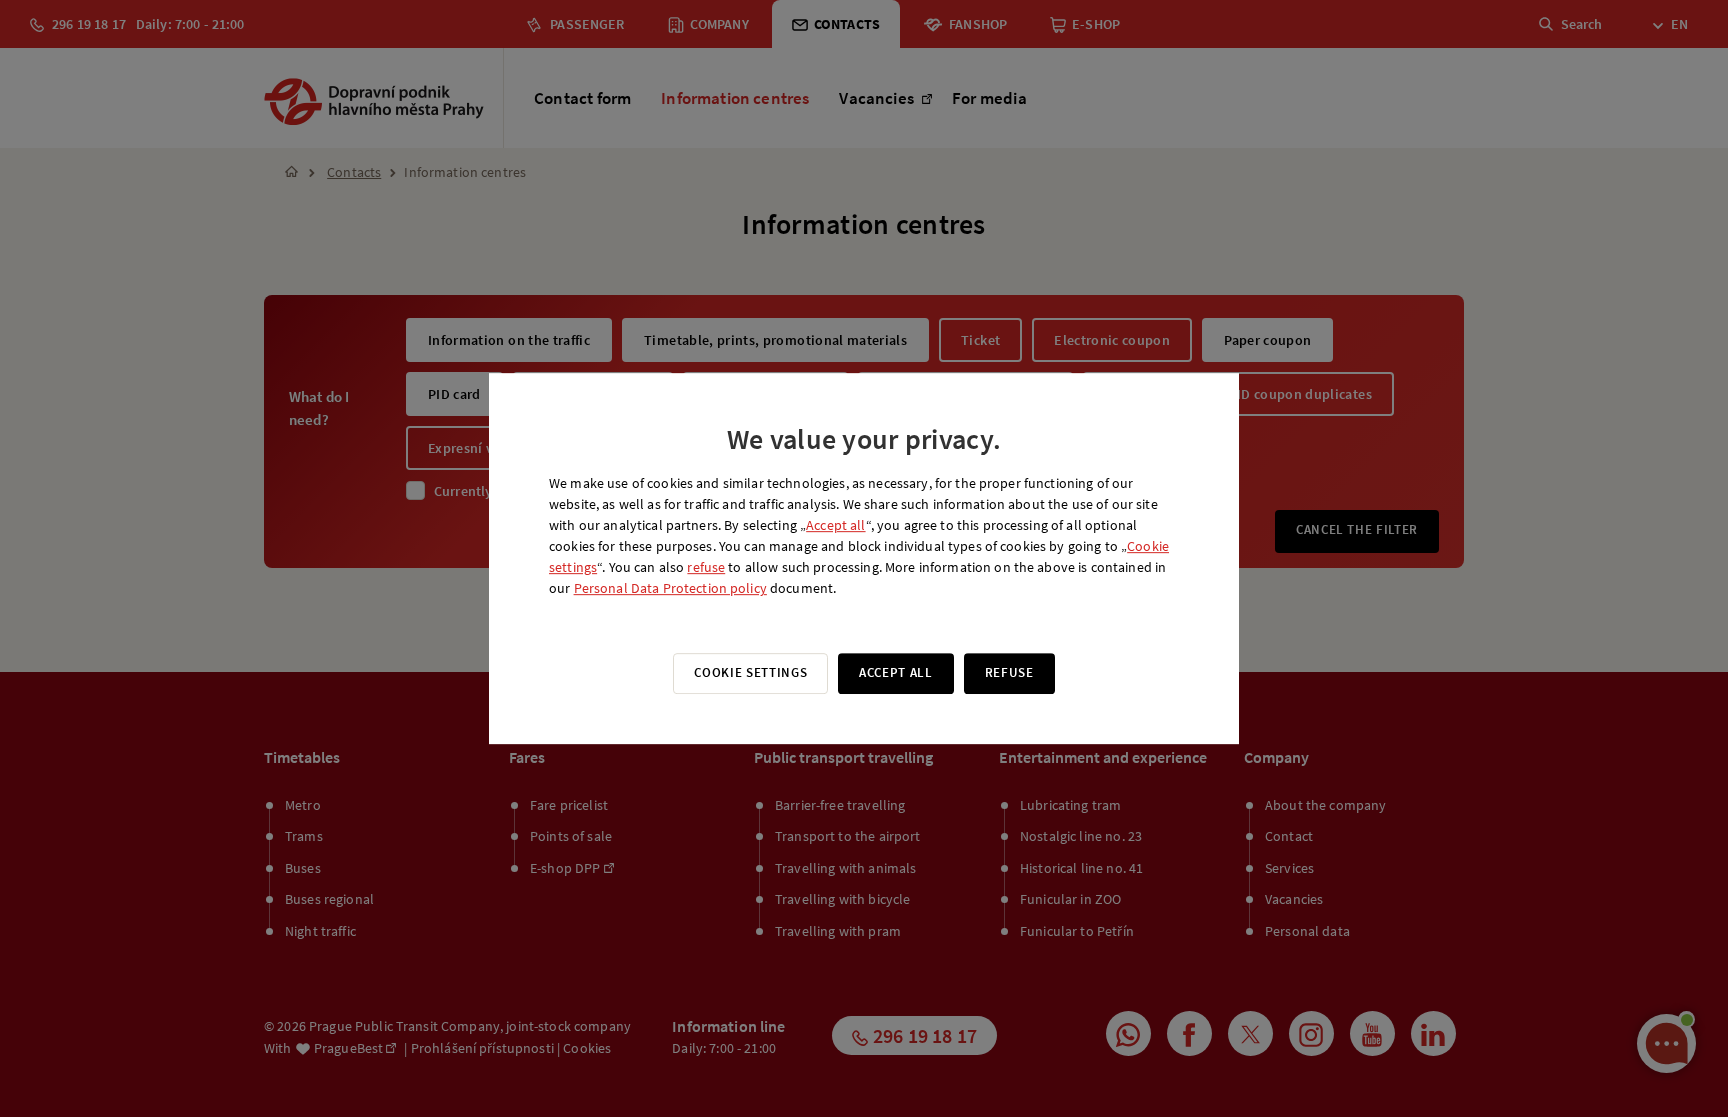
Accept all (835, 525)
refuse (706, 567)
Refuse (1009, 672)
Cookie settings (750, 672)
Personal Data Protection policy (670, 588)
